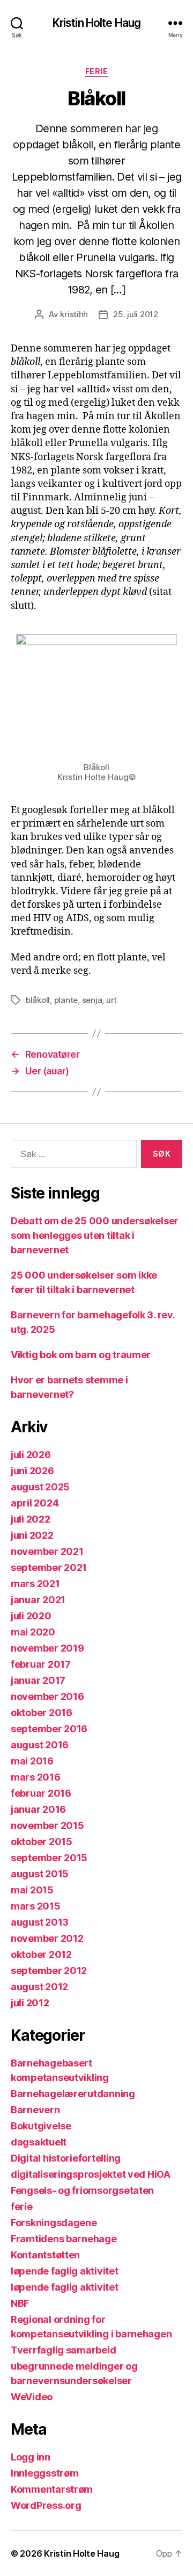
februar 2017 (41, 1664)
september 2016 (49, 1729)
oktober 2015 (42, 1842)
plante (66, 1000)
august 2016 (40, 1745)
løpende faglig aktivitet (65, 2271)
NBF (20, 2303)
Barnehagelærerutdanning (73, 2094)
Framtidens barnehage (64, 2239)
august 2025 (40, 1487)
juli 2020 (31, 1616)
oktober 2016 (42, 1713)
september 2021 (49, 1567)
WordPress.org (46, 2505)
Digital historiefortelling (66, 2158)
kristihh (74, 314)
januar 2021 (38, 1600)
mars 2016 (36, 1777)
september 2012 (49, 1971)
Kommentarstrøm (52, 2489)
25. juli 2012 (136, 314)
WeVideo (32, 2397)
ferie (97, 71)
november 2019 (47, 1648)
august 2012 (39, 1987)
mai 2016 (32, 1761)
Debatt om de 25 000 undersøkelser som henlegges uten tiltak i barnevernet (95, 1235)
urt (112, 1000)
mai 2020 (33, 1632)
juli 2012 (30, 2003)
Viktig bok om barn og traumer (81, 1355)
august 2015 (40, 1874)
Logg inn (31, 2457)
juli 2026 (31, 1455)
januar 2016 (38, 1809)
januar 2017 (38, 1680)
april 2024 (35, 1503)
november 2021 (47, 1551)
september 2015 (49, 1858)
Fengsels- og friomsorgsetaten (82, 2190)
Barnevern (35, 2110)
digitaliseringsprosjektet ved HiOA (91, 2174)
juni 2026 (32, 1471)
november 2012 (47, 1938)
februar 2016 (41, 1793)
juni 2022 (32, 1535)
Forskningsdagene (54, 2223)
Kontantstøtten (45, 2255)
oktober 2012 (41, 1954)
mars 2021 (35, 1584)
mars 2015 (36, 1906)
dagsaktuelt (39, 2142)
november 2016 (47, 1696)
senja (92, 1000)
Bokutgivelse (41, 2126)
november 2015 (47, 1825)
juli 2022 (31, 1519)
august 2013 (40, 1922)
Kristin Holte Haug (96, 23)
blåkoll (38, 1000)
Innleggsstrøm (45, 2473)
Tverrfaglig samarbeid (63, 2350)
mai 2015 (32, 1890)
